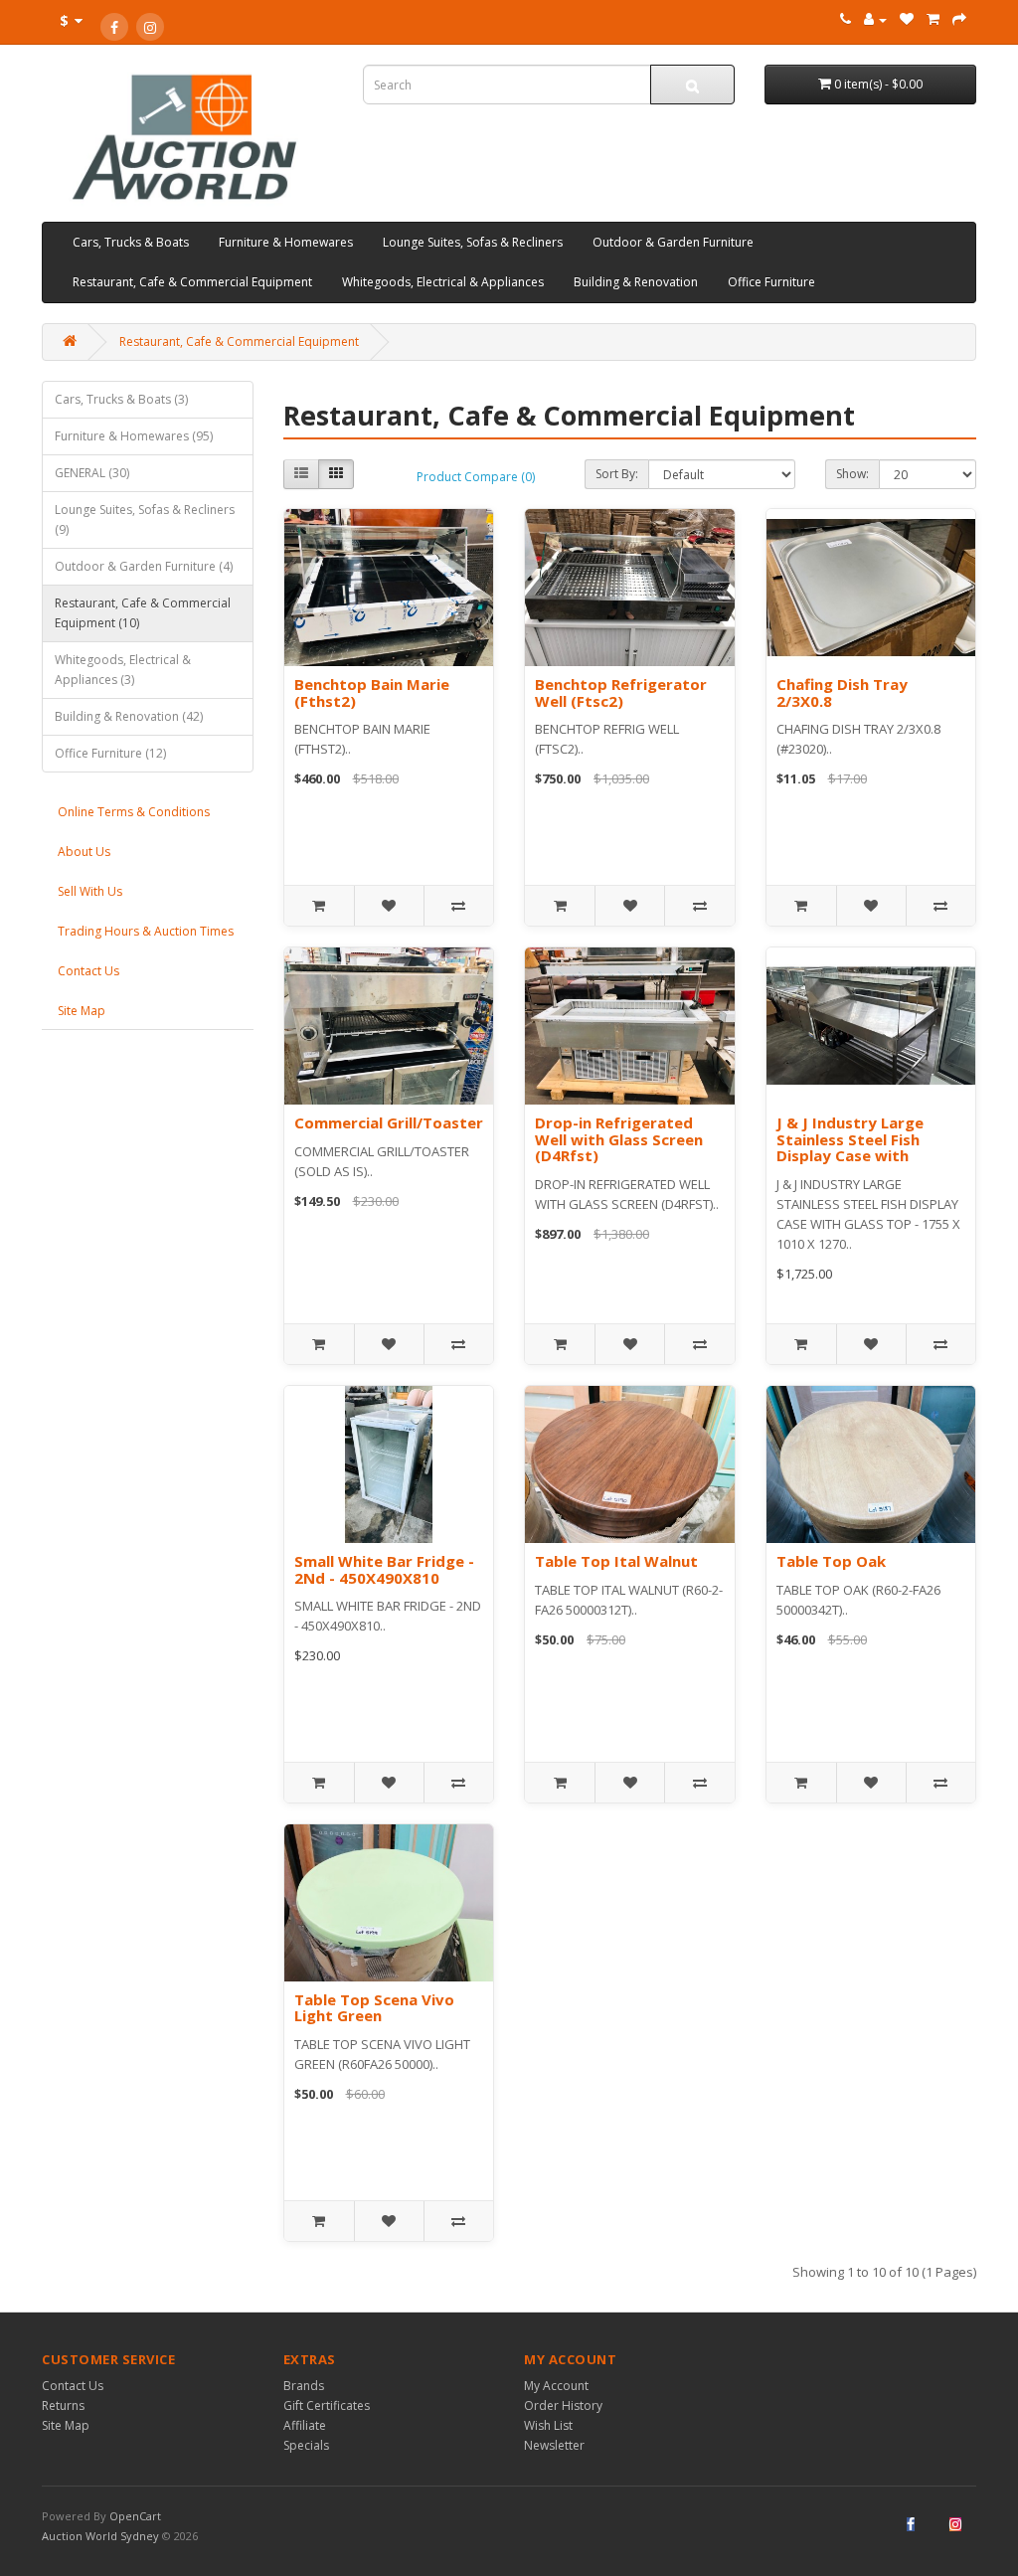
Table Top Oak (831, 1561)
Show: (852, 474)
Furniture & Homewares (286, 242)
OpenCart (135, 2516)
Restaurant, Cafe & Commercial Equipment (192, 282)
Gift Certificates (327, 2405)
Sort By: (617, 474)
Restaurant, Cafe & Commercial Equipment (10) (143, 613)
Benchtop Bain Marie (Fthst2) (372, 692)
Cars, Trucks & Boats (131, 242)
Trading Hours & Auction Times (146, 931)
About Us (84, 852)
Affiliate (305, 2425)
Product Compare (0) (476, 477)
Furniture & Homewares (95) (134, 436)
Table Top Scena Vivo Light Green (374, 2008)
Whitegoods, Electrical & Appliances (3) (123, 670)
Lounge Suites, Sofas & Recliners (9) (145, 519)
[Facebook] (114, 27)
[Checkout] (959, 19)
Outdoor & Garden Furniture (673, 242)
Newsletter (554, 2445)
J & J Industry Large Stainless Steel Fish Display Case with (850, 1139)
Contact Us (88, 971)
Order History (563, 2405)
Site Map (82, 1011)
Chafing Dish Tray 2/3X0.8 (842, 692)
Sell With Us (90, 891)
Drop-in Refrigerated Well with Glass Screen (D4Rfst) (619, 1139)
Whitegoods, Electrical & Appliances (443, 282)
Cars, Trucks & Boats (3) (121, 399)
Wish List (548, 2425)
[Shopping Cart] (933, 19)
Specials (306, 2445)
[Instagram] (150, 27)
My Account (556, 2386)
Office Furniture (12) (110, 753)
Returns (63, 2405)
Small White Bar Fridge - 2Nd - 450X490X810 (384, 1569)
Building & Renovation (636, 282)
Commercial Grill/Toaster (389, 1122)
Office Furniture (771, 282)
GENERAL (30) (92, 473)
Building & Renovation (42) (129, 716)
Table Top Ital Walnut (616, 1561)
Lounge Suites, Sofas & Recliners (473, 242)
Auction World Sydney (102, 2536)
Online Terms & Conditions (134, 812)
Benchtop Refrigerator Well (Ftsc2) (621, 692)
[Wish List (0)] (907, 19)
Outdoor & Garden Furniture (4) (144, 566)
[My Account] (875, 19)
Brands (304, 2386)
